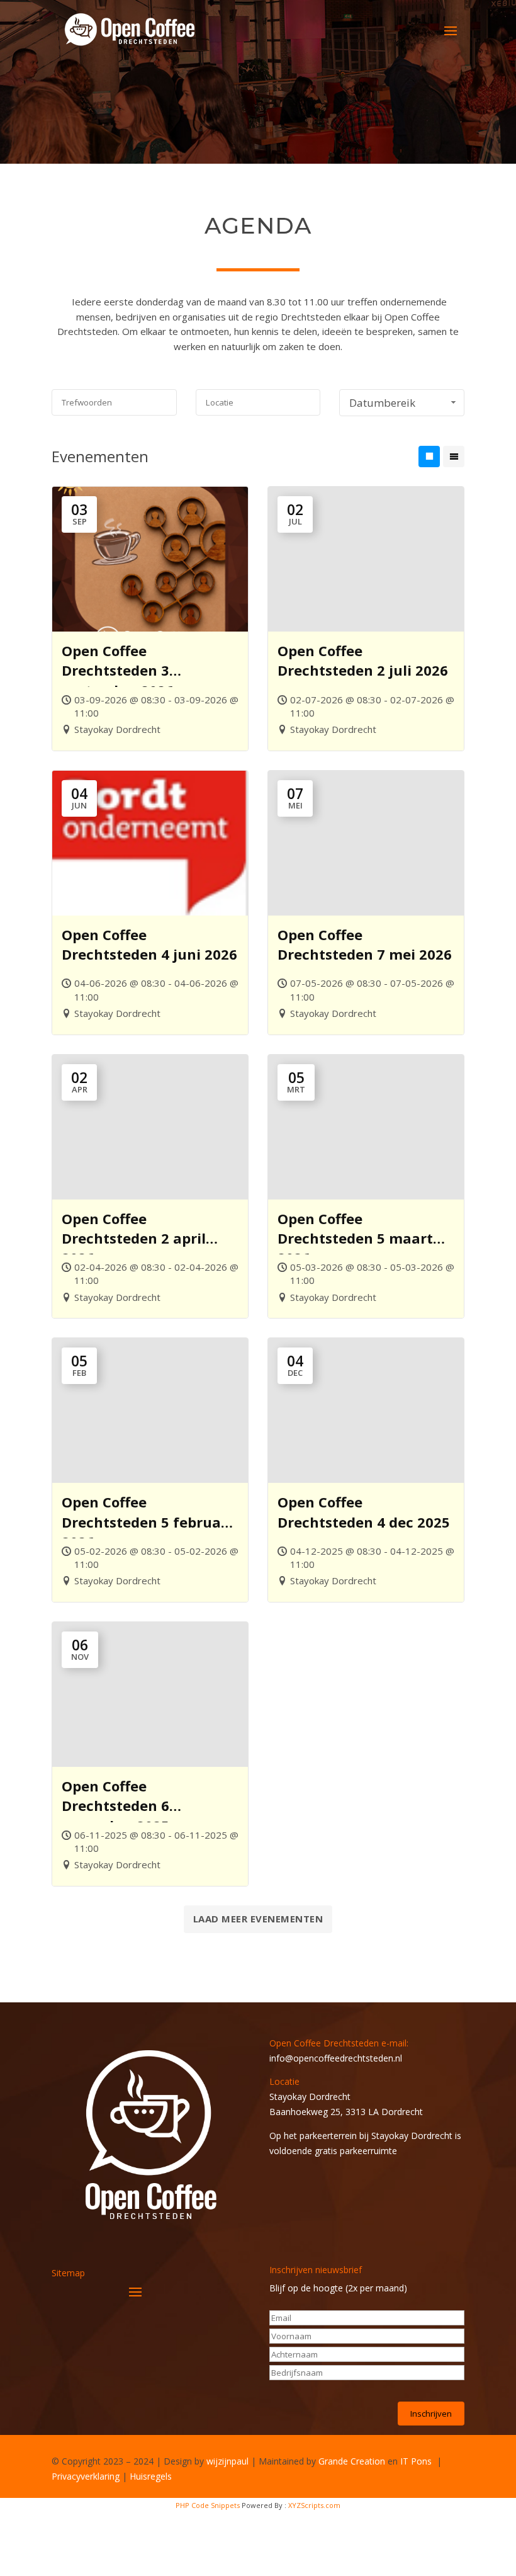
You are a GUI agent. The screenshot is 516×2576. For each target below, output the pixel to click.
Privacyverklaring (86, 2476)
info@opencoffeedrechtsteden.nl (336, 2058)
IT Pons (416, 2461)
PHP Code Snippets (208, 2505)
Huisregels (151, 2476)
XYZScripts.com (314, 2505)
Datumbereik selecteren (382, 406)
